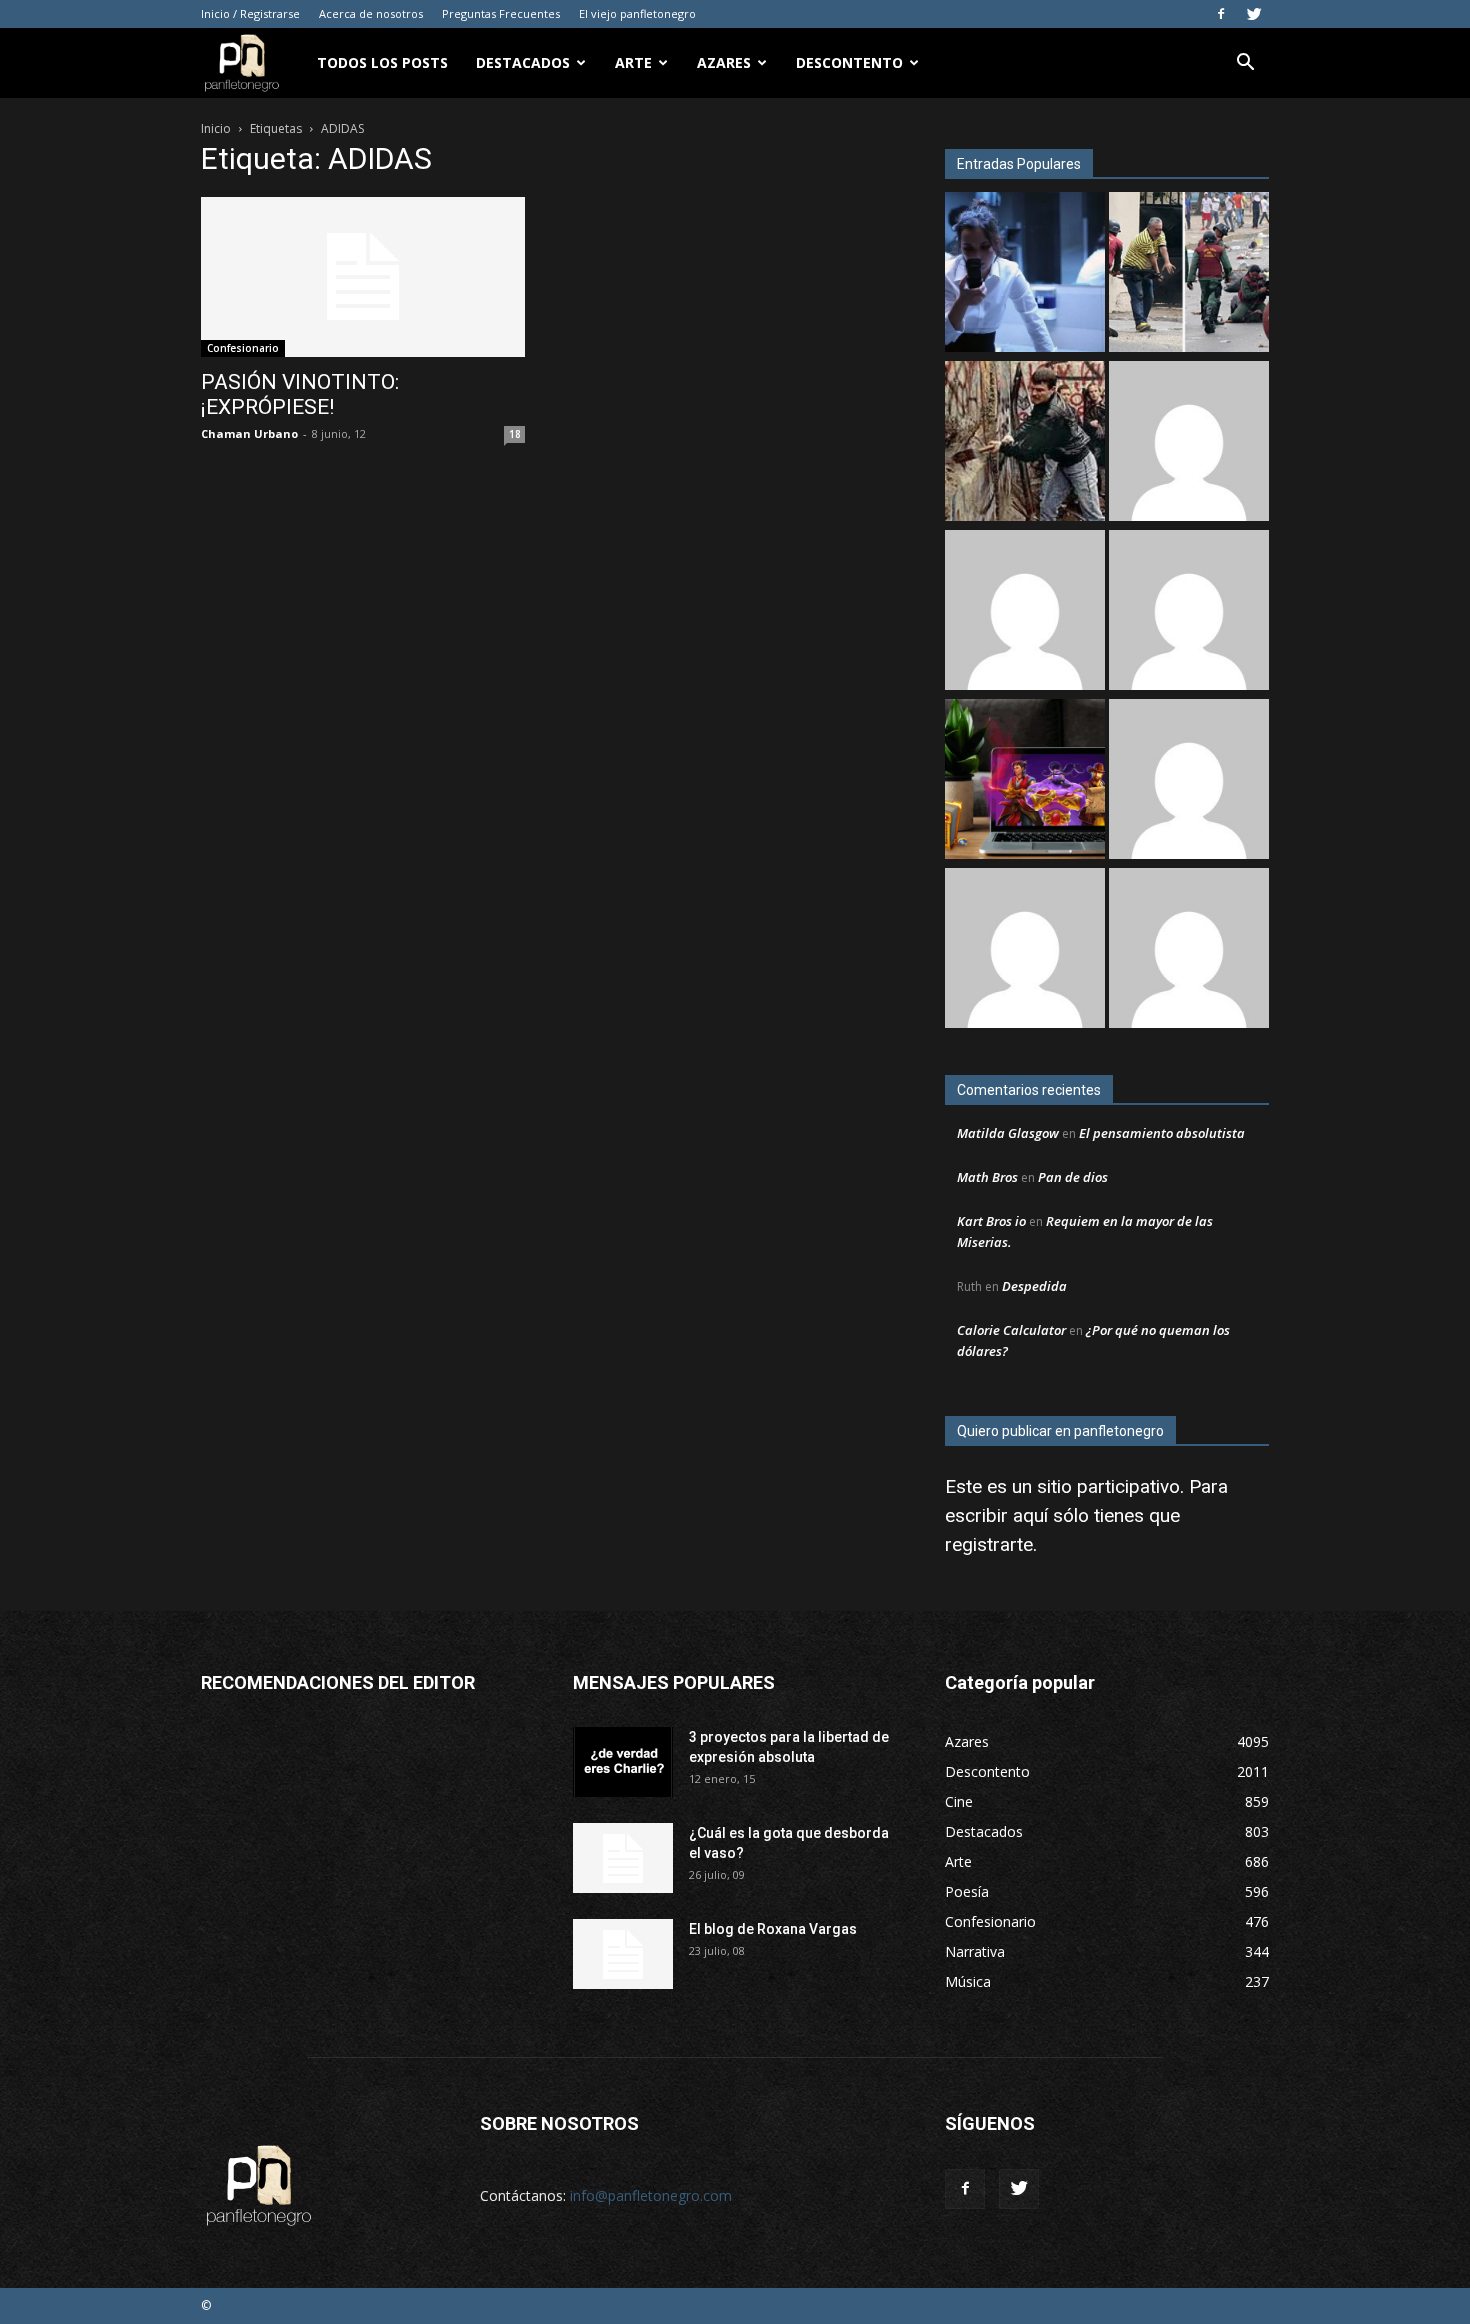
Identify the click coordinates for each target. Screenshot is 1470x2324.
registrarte (989, 1544)
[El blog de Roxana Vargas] (623, 1954)
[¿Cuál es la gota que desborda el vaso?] (623, 1858)
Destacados (523, 62)
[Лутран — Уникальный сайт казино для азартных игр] (1189, 950)
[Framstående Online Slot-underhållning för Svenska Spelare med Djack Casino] (1189, 781)
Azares (724, 62)
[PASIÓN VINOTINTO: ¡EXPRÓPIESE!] (363, 277)
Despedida (1034, 1286)
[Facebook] (1221, 14)
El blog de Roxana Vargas (773, 1929)
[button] (1245, 64)
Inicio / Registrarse (250, 13)
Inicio (216, 128)
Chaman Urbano (249, 433)
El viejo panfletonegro (637, 13)
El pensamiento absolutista (1162, 1133)
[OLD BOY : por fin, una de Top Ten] (1025, 950)
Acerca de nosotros (371, 13)
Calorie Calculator (1011, 1330)
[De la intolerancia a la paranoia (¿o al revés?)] (1025, 443)
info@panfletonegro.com (651, 2195)
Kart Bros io (991, 1221)
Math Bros (987, 1177)
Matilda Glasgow (1008, 1133)
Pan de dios (1073, 1177)
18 (515, 434)
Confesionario (243, 348)
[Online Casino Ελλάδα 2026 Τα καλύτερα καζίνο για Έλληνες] (1025, 612)
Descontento (849, 62)
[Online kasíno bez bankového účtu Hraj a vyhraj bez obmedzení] (1025, 781)
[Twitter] (1254, 14)
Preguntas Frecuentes (501, 13)
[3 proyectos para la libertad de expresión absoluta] (623, 1762)
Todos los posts (382, 62)
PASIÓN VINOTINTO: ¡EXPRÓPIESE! (300, 394)
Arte (633, 62)
